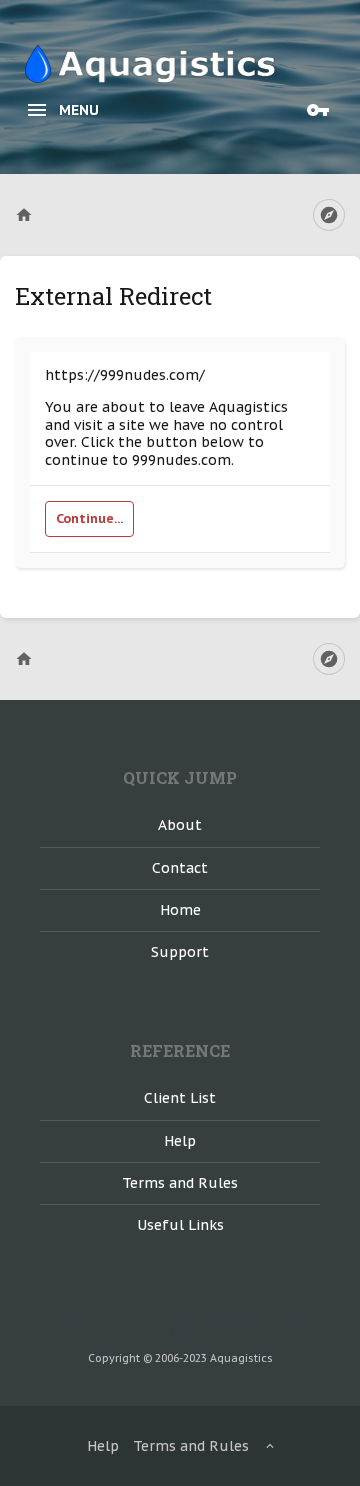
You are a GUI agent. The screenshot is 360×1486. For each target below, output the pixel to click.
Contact (180, 868)
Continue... (89, 518)
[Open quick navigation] (329, 215)
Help (180, 1141)
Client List (180, 1098)
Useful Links (180, 1225)
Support (180, 952)
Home (180, 910)
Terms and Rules (180, 1183)
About (180, 825)
